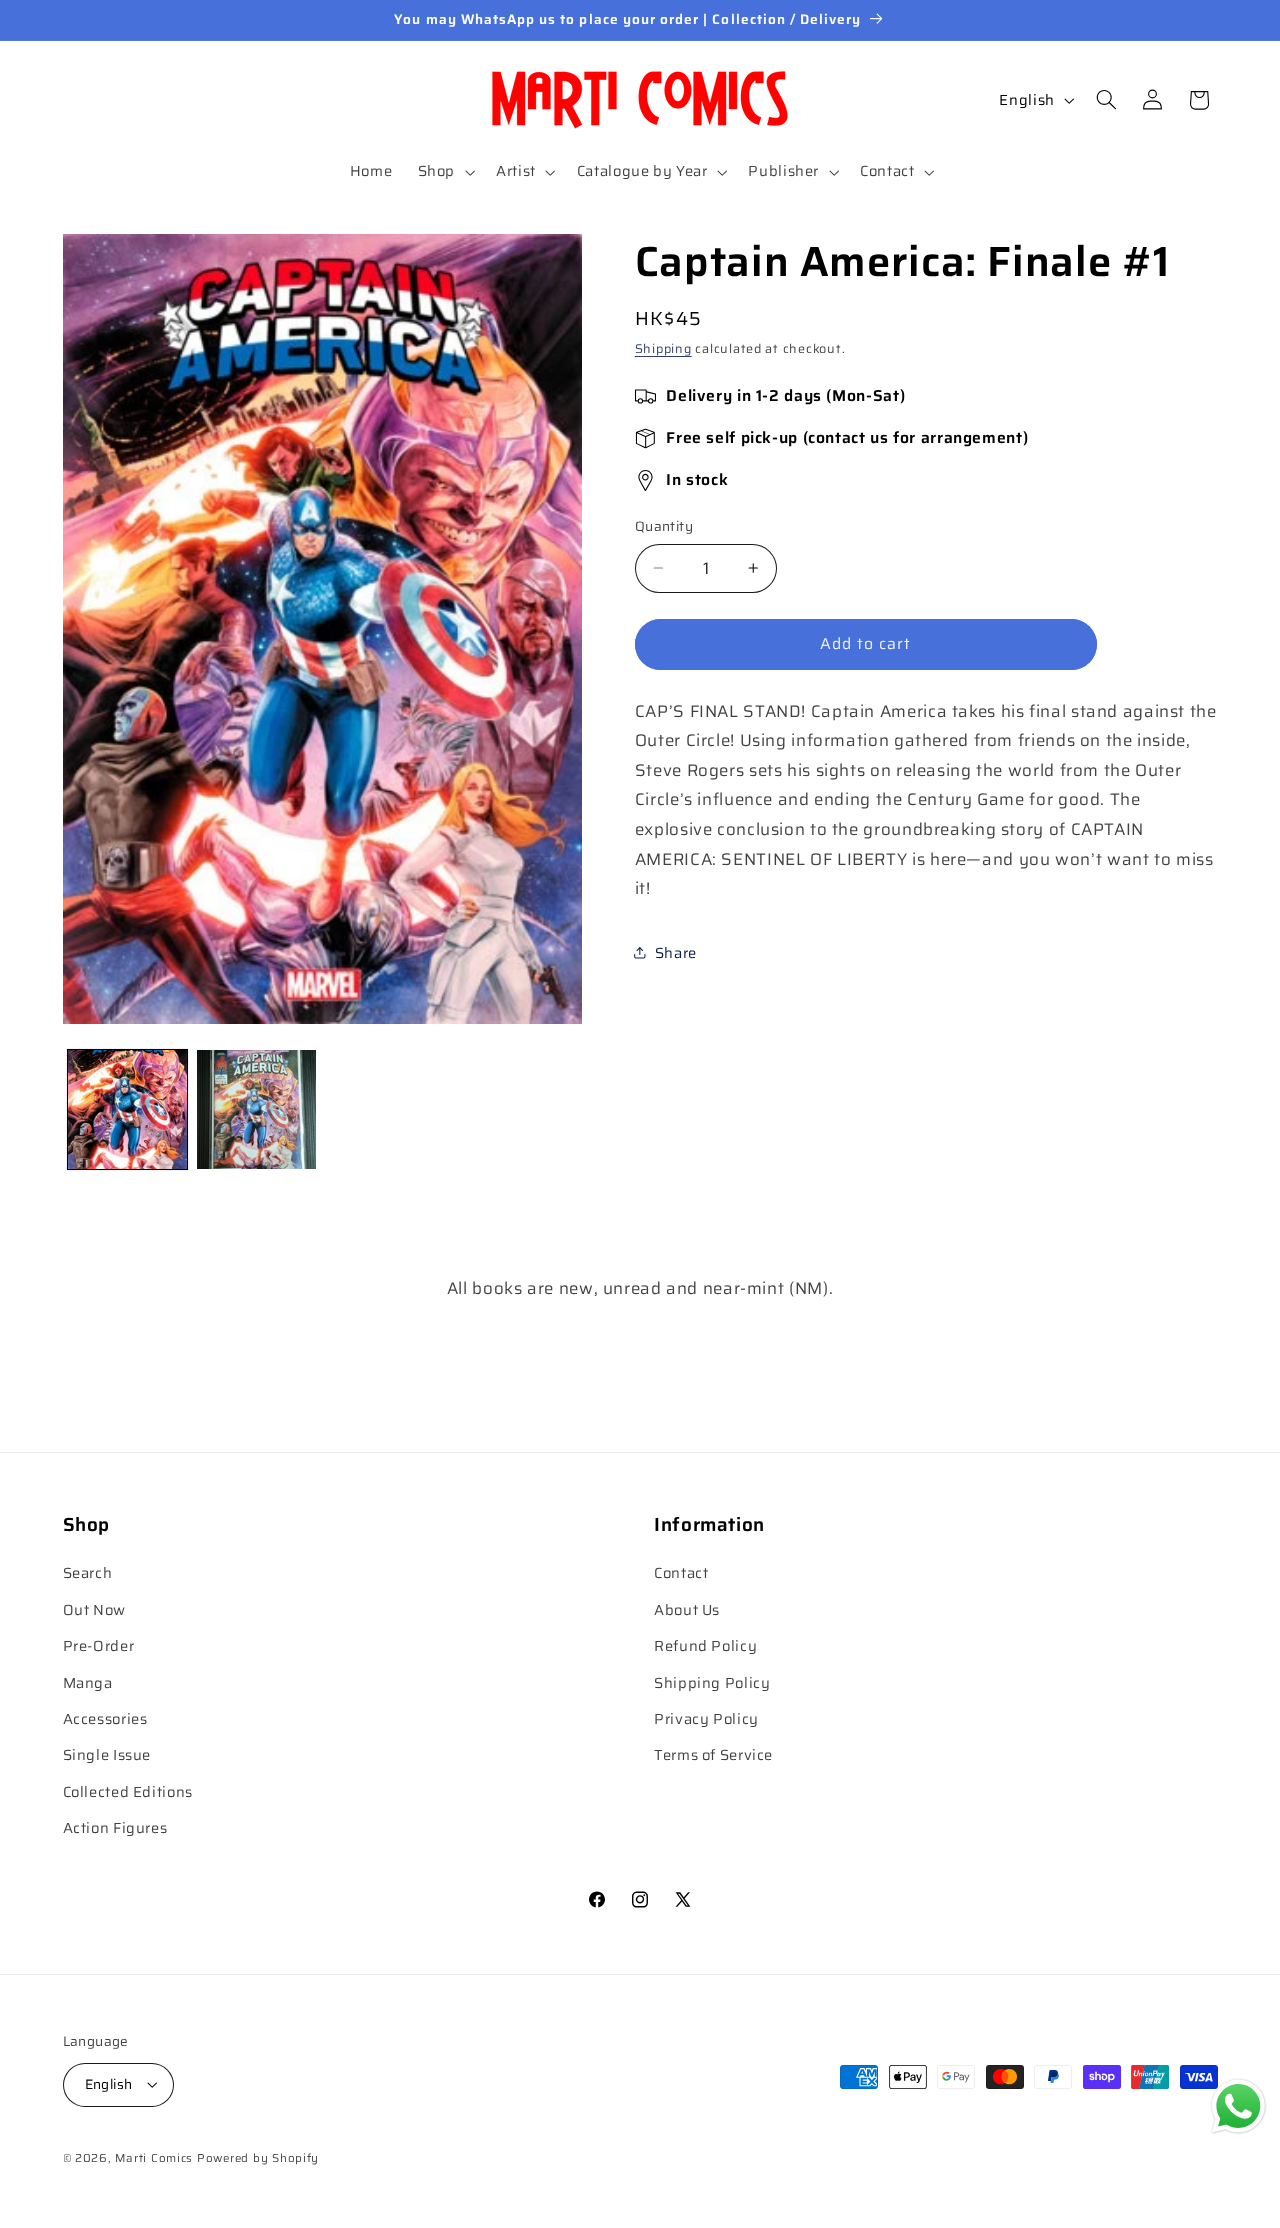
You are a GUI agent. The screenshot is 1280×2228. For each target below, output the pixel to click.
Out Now (94, 1609)
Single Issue (107, 1755)
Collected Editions (128, 1791)
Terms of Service (713, 1755)
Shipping (663, 348)
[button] (444, 172)
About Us (687, 1609)
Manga (88, 1682)
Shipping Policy (712, 1682)
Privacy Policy (706, 1718)
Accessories (105, 1718)
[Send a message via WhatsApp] (1238, 2106)
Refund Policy (705, 1646)
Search (88, 1573)
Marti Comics (154, 2157)
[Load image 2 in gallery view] (256, 1109)
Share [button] (676, 952)
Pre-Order (99, 1646)
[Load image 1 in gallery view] (127, 1109)
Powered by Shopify (258, 2157)
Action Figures (115, 1828)
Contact (681, 1573)
